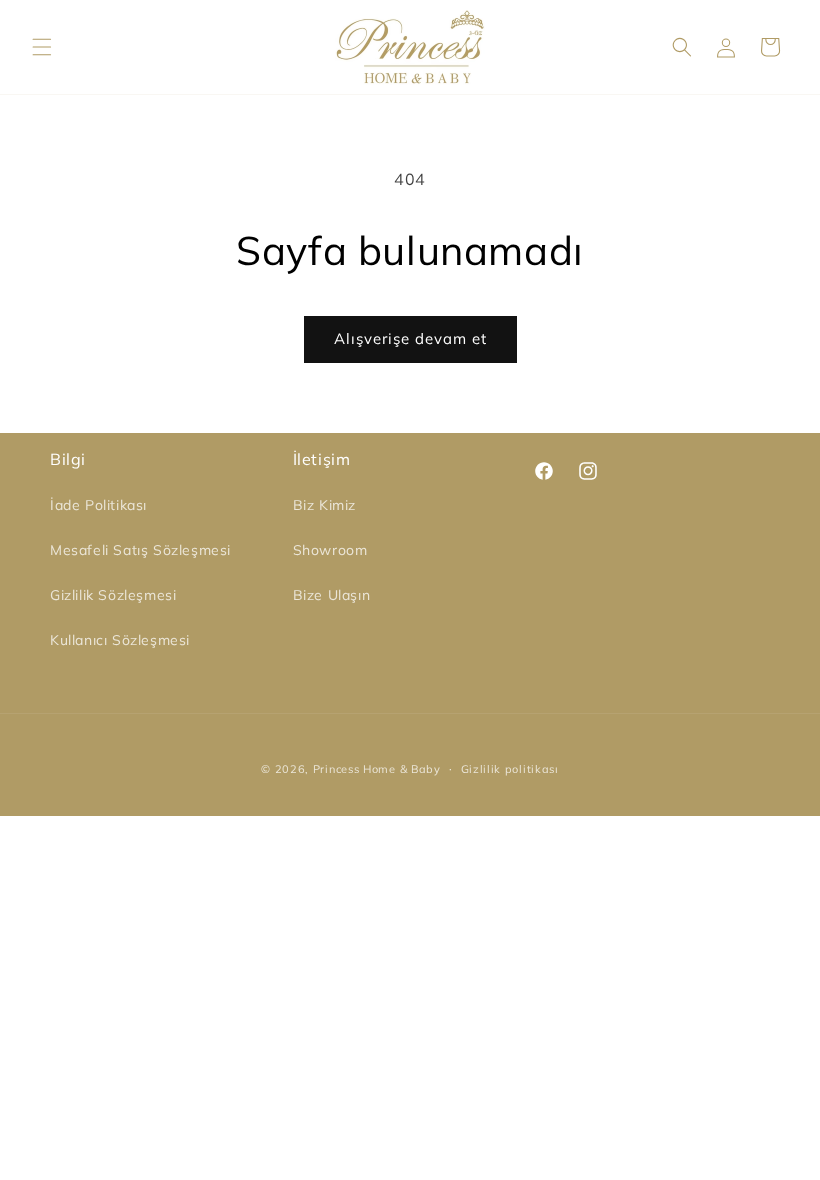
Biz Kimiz (324, 505)
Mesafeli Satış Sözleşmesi (140, 550)
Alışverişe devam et (410, 338)
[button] (42, 47)
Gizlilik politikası (510, 769)
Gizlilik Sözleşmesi (113, 595)
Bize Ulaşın (332, 595)
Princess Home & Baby (377, 769)
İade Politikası (98, 505)
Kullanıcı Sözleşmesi (120, 640)
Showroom (330, 550)
